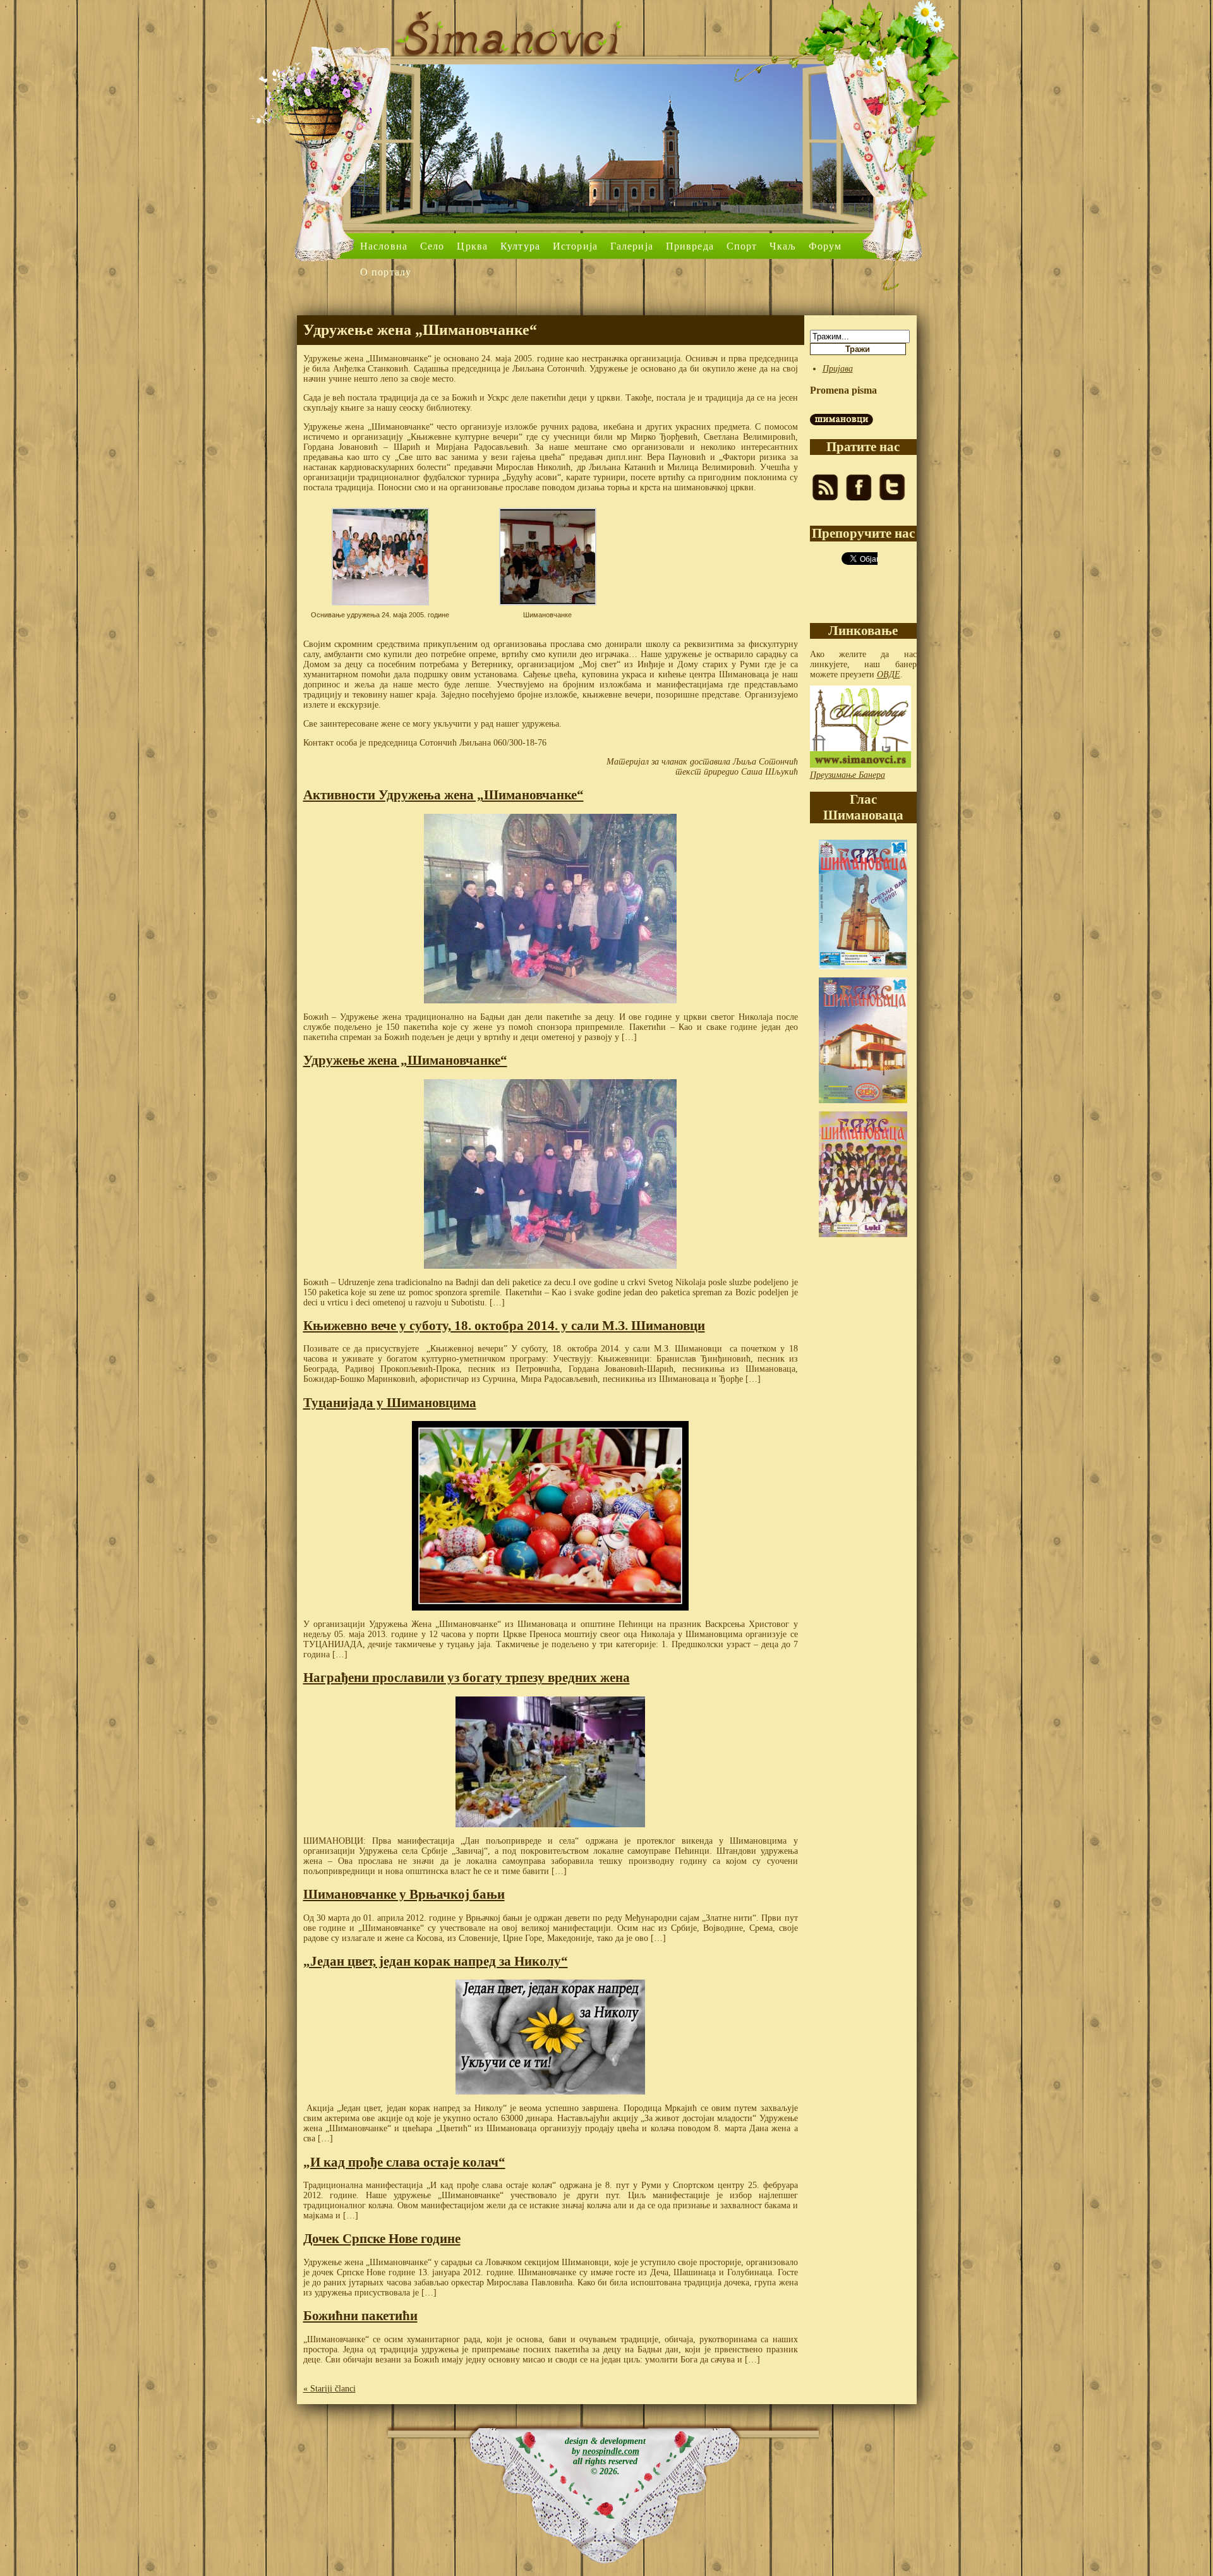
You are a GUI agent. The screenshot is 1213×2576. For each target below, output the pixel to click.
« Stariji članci (329, 2389)
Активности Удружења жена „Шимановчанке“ (444, 795)
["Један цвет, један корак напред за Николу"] (551, 2037)
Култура (520, 246)
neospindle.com (611, 2451)
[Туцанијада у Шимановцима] (551, 1516)
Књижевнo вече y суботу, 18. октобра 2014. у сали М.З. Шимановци (504, 1326)
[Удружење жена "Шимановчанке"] (551, 1174)
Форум (825, 246)
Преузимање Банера (848, 775)
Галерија (632, 246)
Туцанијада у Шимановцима (390, 1403)
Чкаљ (782, 246)
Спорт (742, 246)
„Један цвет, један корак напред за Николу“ (436, 1961)
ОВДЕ (889, 674)
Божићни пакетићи (360, 2316)
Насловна (384, 246)
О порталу (386, 272)
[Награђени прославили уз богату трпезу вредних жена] (551, 1762)
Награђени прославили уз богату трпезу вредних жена (467, 1678)
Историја (575, 246)
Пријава (838, 369)
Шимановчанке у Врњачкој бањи (404, 1894)
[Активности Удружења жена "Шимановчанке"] (551, 909)
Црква (472, 246)
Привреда (690, 246)
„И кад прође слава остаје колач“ (404, 2162)
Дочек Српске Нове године (382, 2239)
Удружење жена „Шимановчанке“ (405, 1060)
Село (432, 246)
